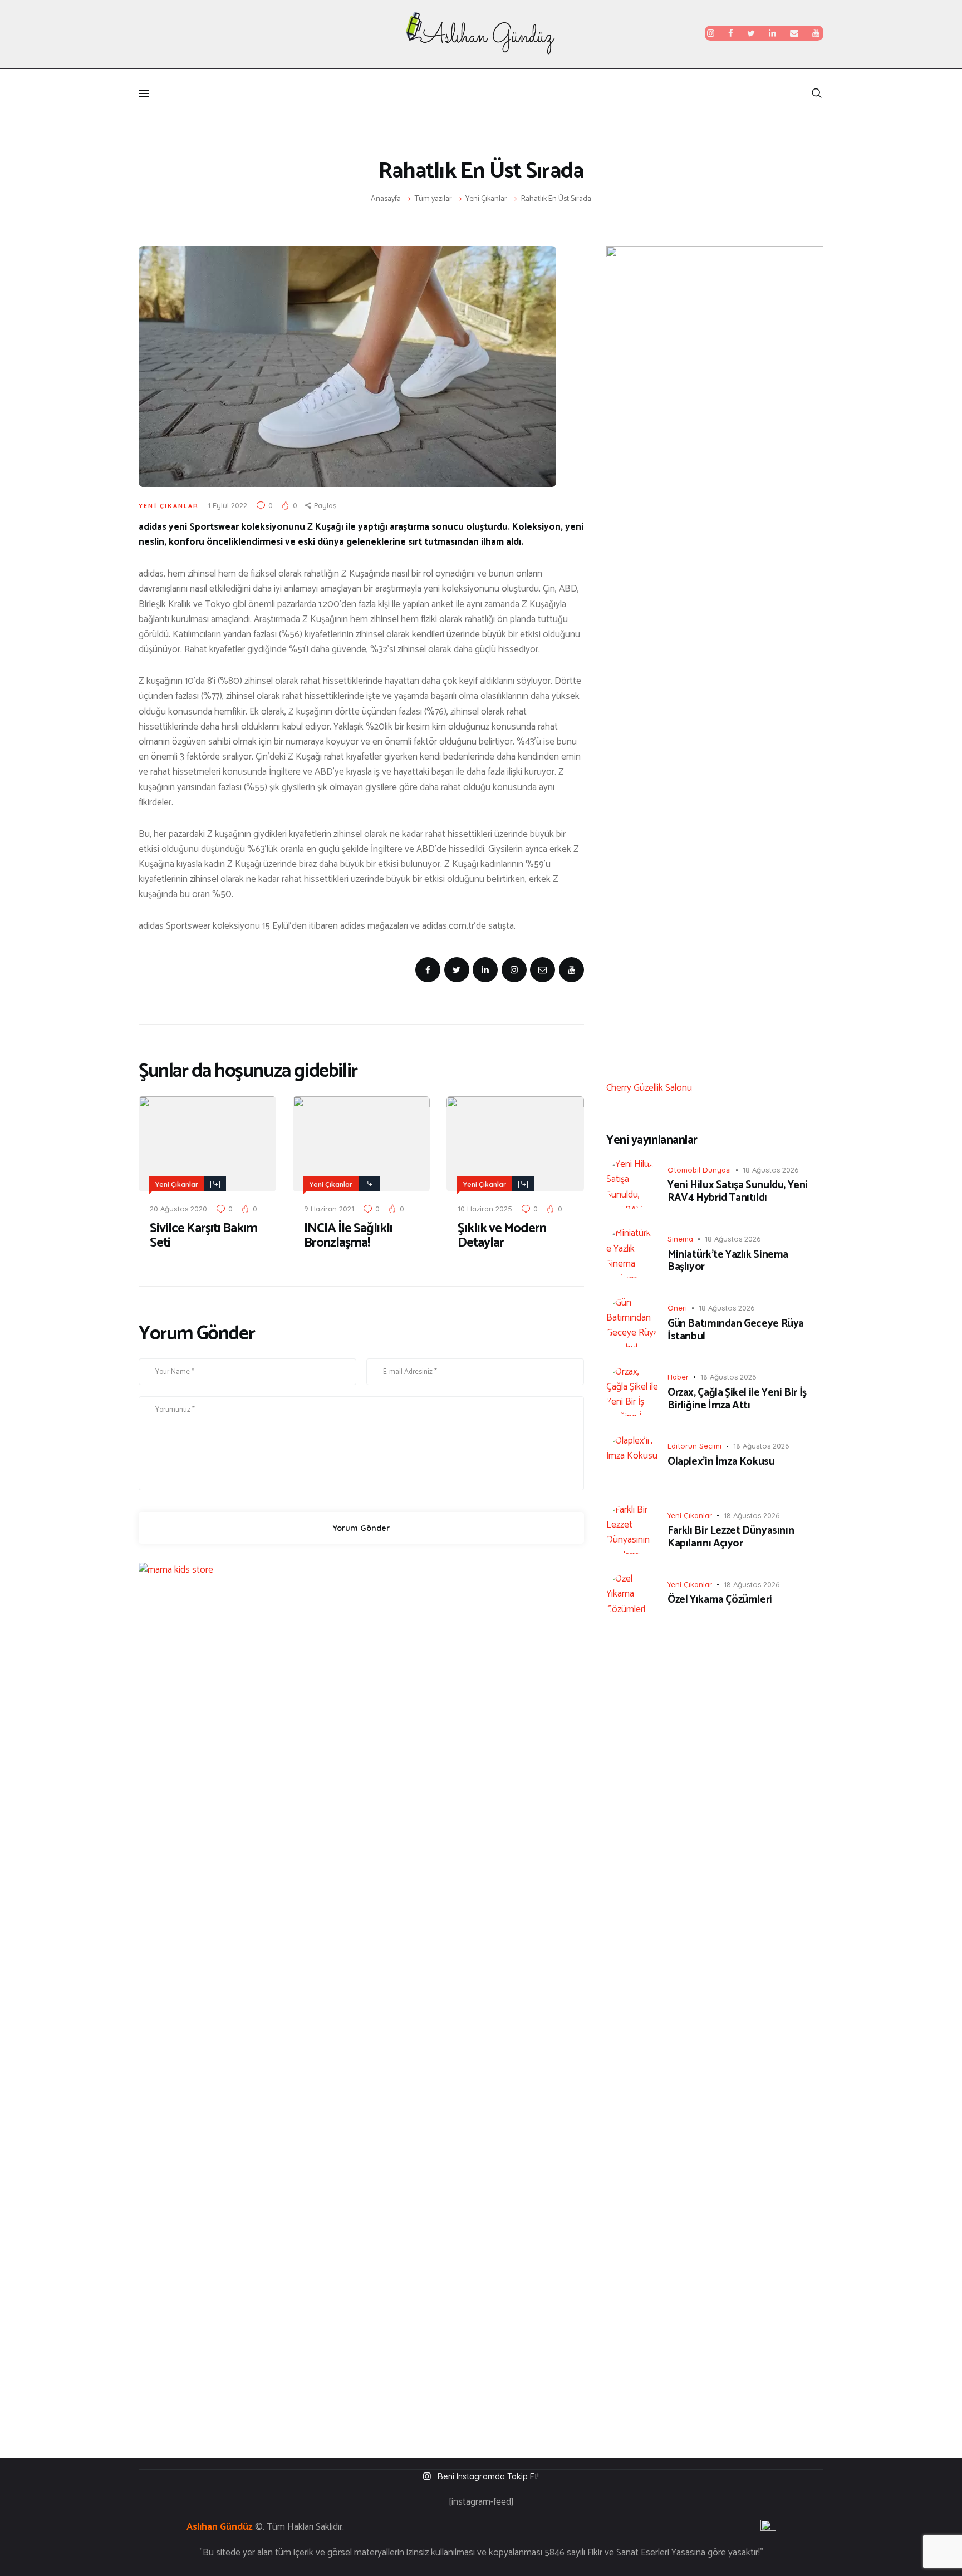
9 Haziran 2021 (329, 1209)
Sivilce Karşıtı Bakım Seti (203, 1236)
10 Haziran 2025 (485, 1209)
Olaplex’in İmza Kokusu (721, 1462)
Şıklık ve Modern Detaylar (502, 1236)
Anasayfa (386, 199)
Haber (678, 1377)
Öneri (677, 1308)
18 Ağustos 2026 (770, 1170)
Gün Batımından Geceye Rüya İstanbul (736, 1331)
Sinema (680, 1239)
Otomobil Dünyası (699, 1170)
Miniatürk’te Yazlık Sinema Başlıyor (728, 1262)
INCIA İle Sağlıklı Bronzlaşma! (348, 1236)
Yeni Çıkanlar (486, 199)
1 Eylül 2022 (227, 505)
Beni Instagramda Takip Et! (488, 2476)
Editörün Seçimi (694, 1446)
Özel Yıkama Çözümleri (720, 1600)
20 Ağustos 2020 (178, 1209)
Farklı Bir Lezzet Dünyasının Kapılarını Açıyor (731, 1538)
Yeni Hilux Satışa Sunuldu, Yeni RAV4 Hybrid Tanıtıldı (738, 1192)
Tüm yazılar (433, 199)
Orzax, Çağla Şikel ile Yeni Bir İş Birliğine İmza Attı (737, 1400)
